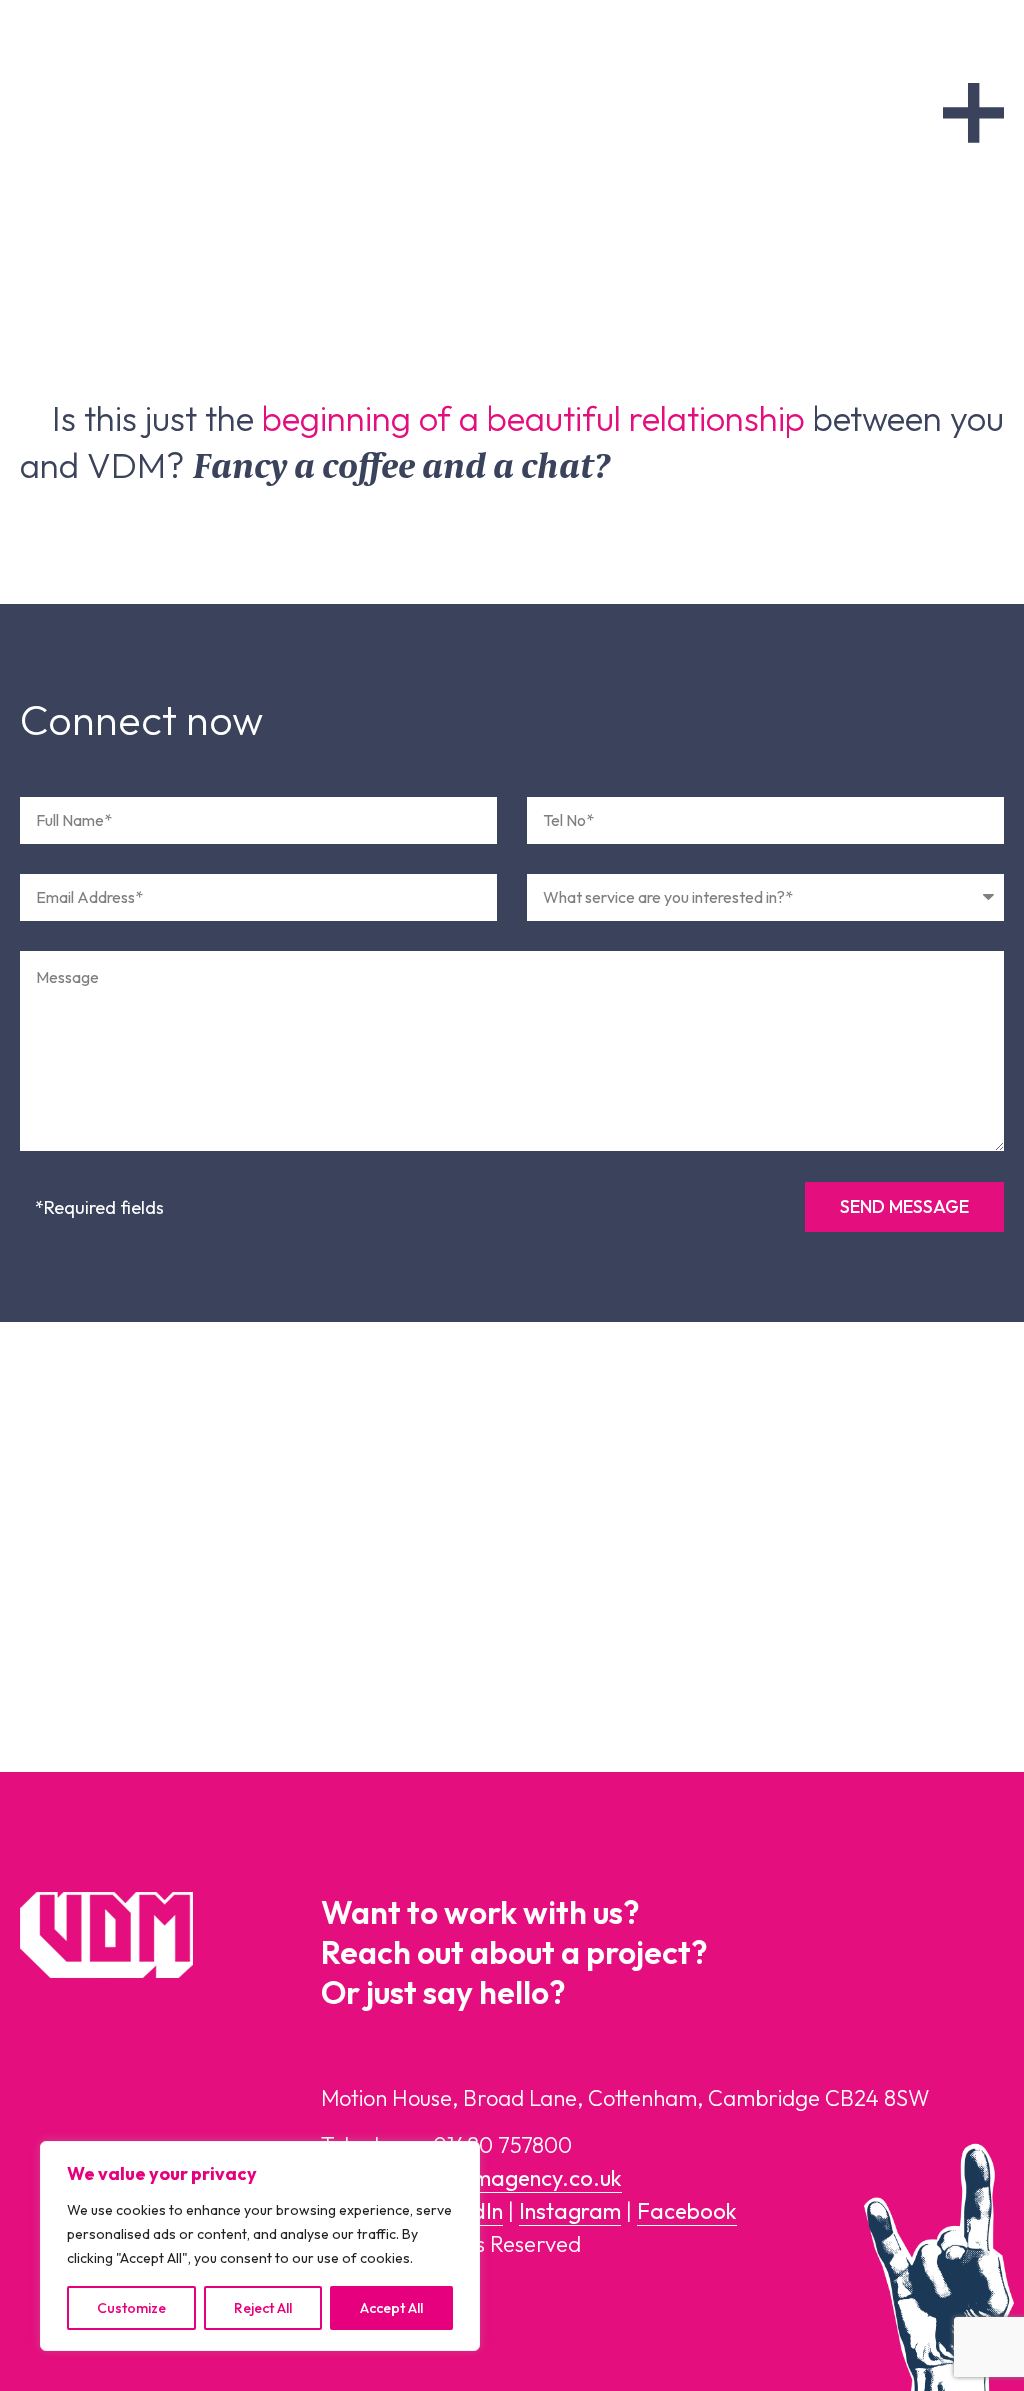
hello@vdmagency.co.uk (504, 2178)
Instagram (570, 2211)
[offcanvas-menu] (973, 113)
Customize (131, 2308)
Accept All (391, 2308)
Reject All (263, 2308)
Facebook (687, 2211)
